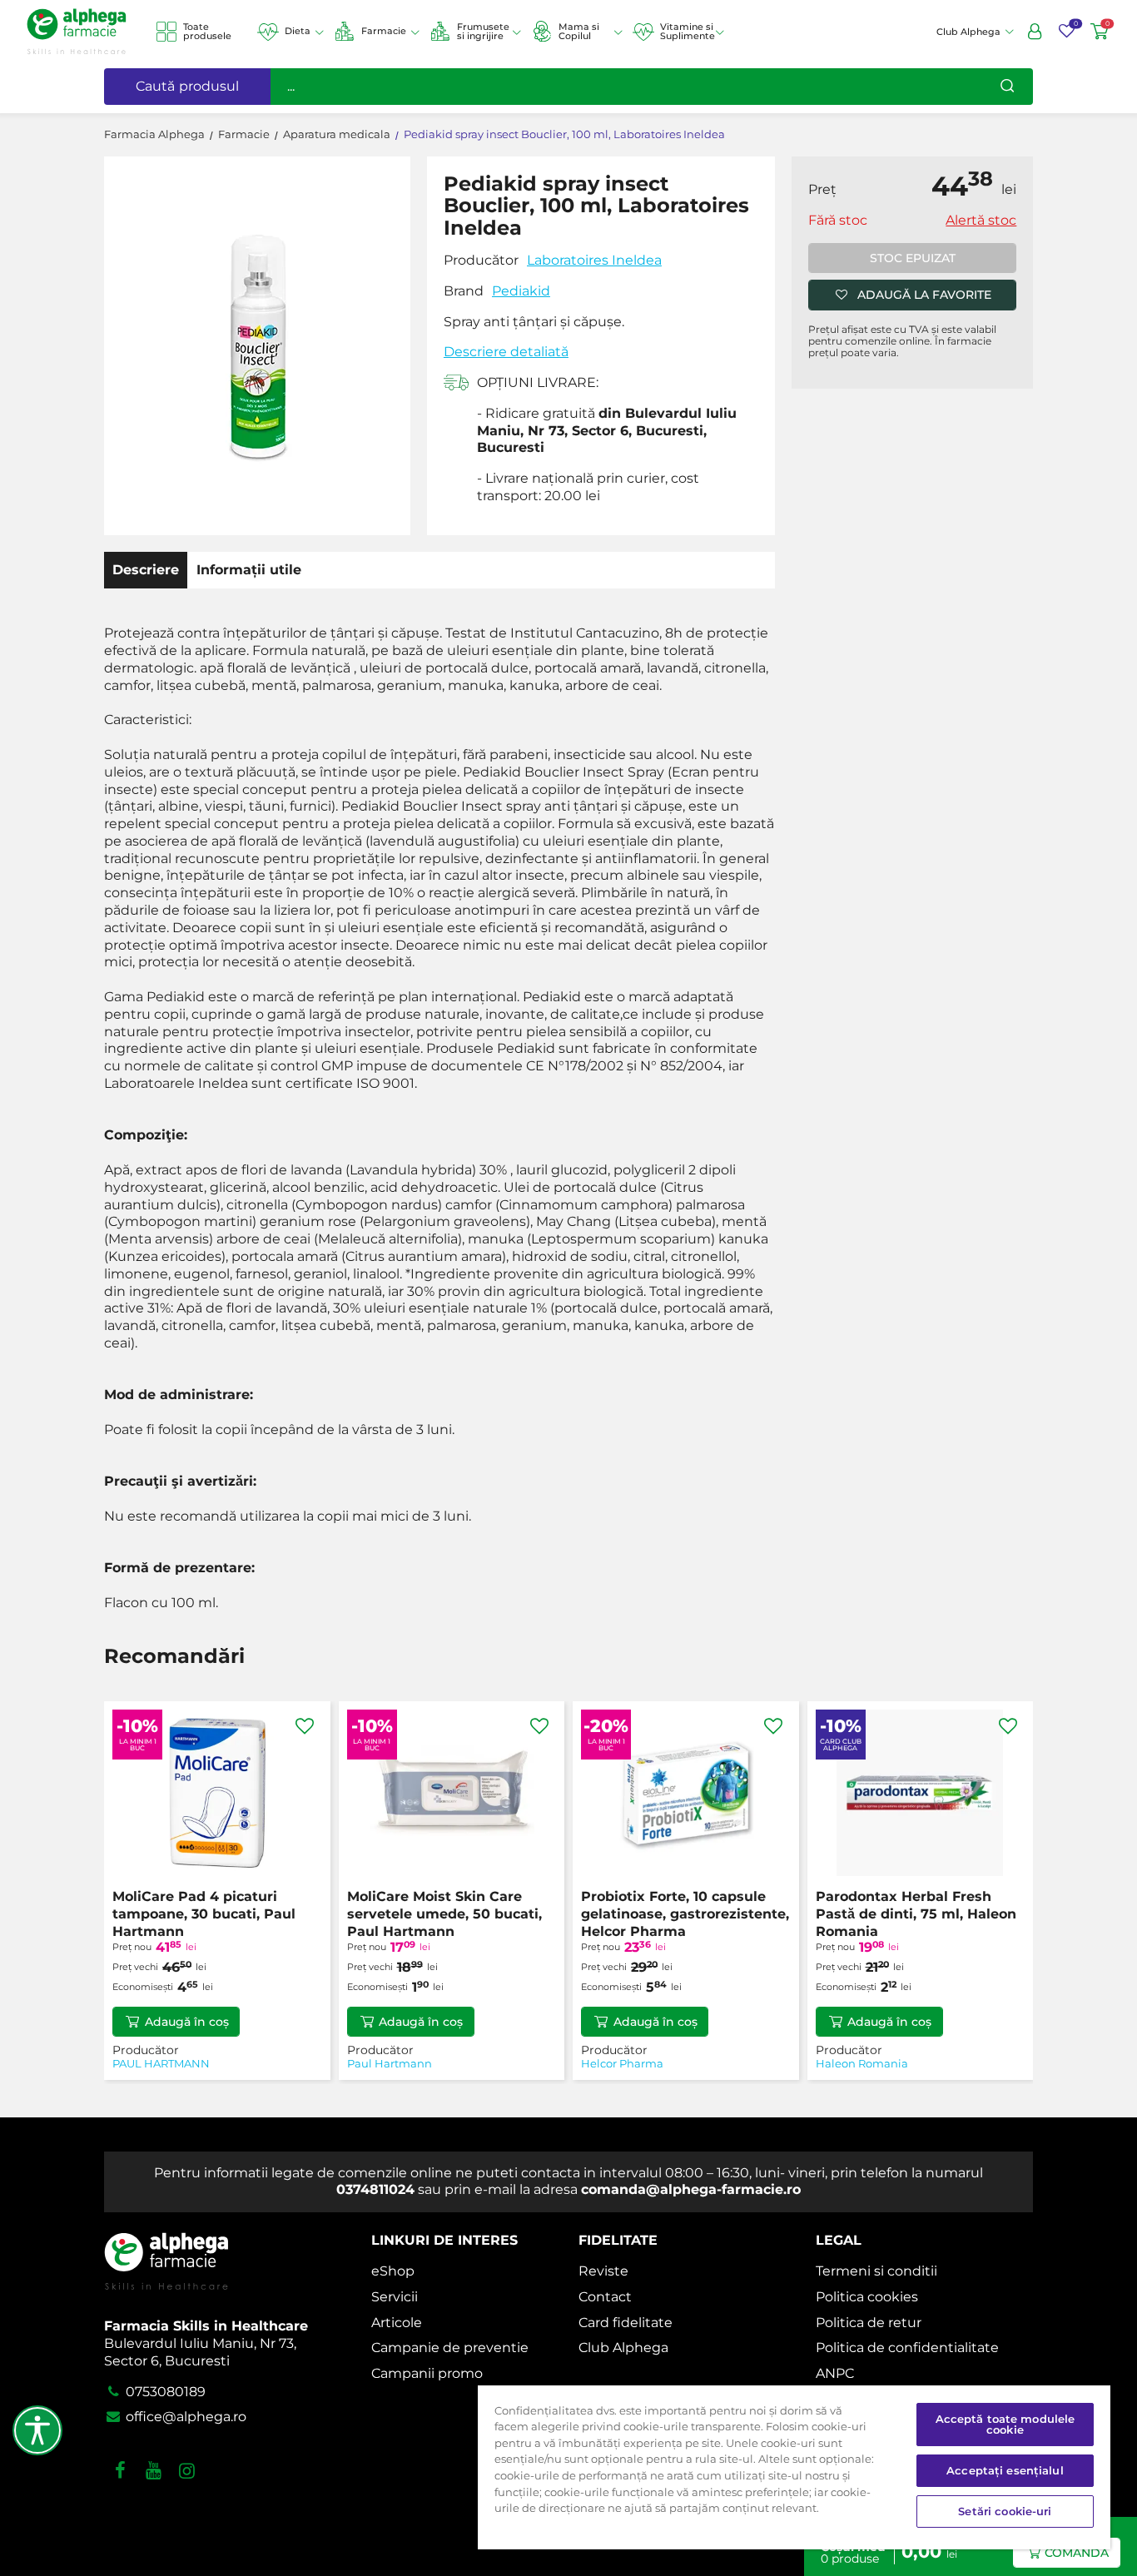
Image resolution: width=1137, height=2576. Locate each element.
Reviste (603, 2271)
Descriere (146, 570)
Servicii (395, 2297)
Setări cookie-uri (1005, 2511)
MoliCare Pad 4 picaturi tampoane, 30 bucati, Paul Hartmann (204, 1914)
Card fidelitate (626, 2323)
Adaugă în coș (187, 2022)
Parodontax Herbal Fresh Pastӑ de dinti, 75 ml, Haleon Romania (916, 1914)
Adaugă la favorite (924, 295)
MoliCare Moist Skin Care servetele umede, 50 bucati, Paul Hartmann (444, 1914)
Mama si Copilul (579, 31)
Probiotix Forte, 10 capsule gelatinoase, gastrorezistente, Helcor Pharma (685, 1914)
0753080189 (164, 2392)
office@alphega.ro (184, 2417)
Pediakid (521, 291)
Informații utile (249, 570)
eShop (393, 2271)
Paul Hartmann (390, 2064)
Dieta (298, 31)
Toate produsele (207, 31)
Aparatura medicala (337, 134)
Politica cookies (867, 2297)
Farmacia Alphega (154, 134)
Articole (397, 2323)
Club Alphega (623, 2348)
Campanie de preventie (450, 2348)
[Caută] (1007, 87)
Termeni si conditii (876, 2271)
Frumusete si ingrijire (483, 31)
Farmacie (384, 31)
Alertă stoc (981, 220)
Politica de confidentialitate (907, 2348)
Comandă (1077, 2553)
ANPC (835, 2373)
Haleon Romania (862, 2064)
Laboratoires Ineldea (594, 260)
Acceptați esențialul (1005, 2470)
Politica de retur (869, 2323)
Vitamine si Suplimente (688, 31)
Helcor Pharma (622, 2064)
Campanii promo (427, 2373)
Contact (605, 2297)
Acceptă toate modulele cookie (1005, 2424)
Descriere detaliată (506, 352)
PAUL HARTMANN (161, 2064)
